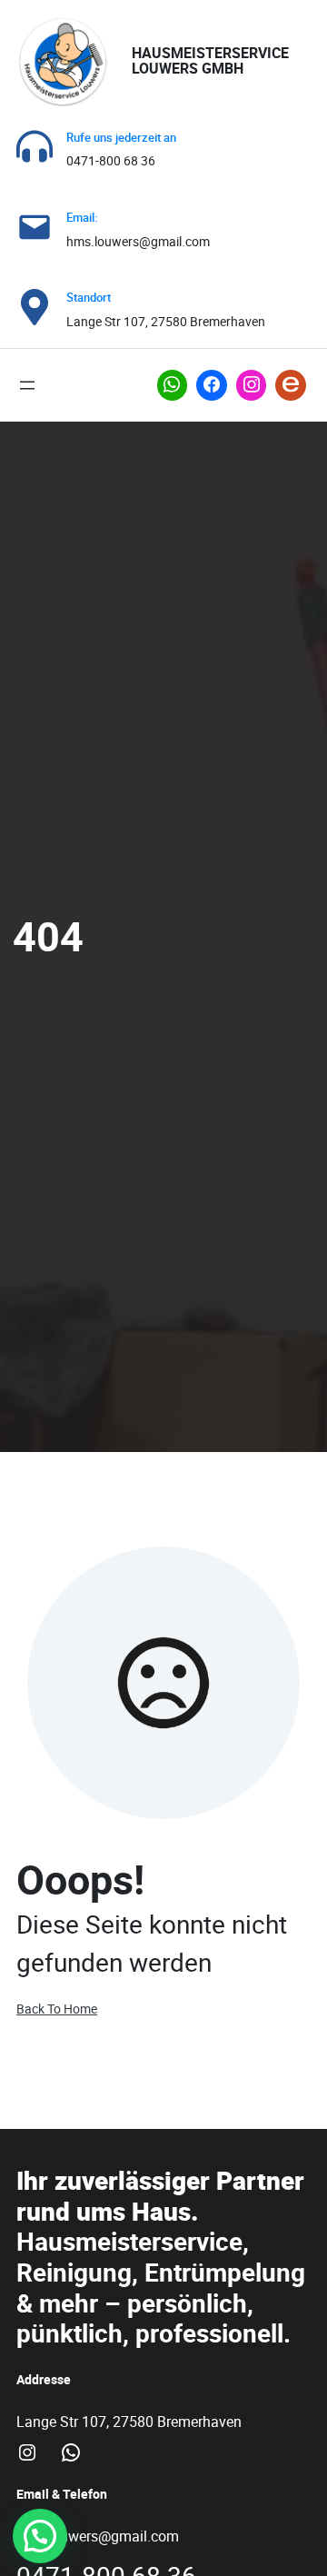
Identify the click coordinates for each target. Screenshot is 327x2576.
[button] (40, 2536)
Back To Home (57, 2009)
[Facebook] (212, 385)
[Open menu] (27, 385)
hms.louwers (103, 241)
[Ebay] (291, 385)
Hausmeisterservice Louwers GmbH (210, 61)
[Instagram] (252, 385)
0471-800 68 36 (111, 160)
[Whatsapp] (173, 385)
